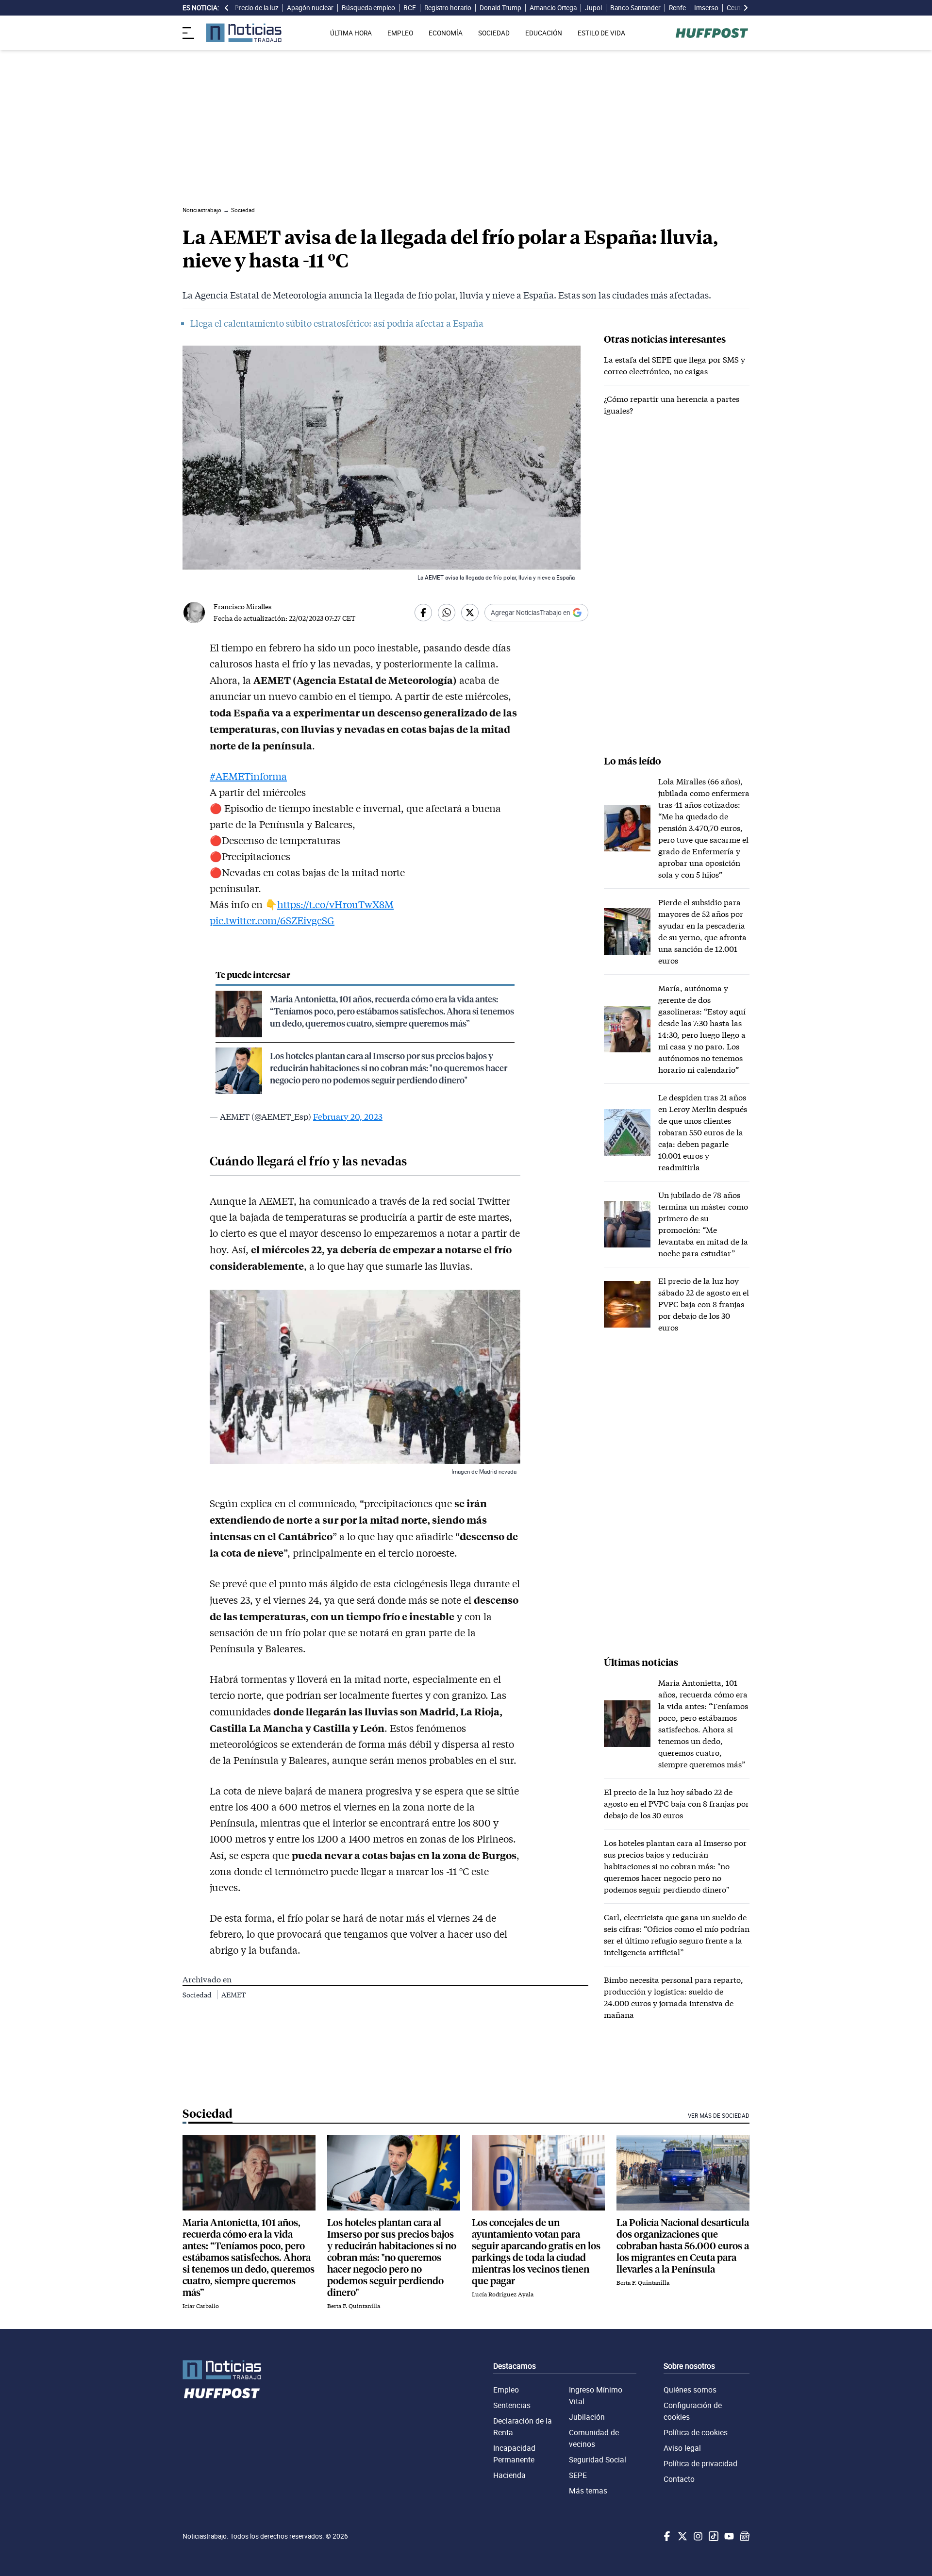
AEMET (233, 1995)
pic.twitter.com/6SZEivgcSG (272, 920)
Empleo (506, 2390)
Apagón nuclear (310, 8)
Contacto (679, 2479)
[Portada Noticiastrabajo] (222, 2370)
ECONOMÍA (446, 33)
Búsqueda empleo (368, 8)
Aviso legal (682, 2448)
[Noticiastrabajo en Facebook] (666, 2536)
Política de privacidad (700, 2463)
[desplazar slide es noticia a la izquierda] (227, 8)
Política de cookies (696, 2432)
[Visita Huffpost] (712, 33)
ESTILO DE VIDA (601, 33)
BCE (410, 8)
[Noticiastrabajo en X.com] (682, 2536)
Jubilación (587, 2417)
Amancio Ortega (553, 8)
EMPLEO (400, 33)
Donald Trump (500, 8)
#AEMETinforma (248, 776)
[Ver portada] (244, 33)
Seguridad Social (598, 2460)
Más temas (588, 2491)
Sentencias (512, 2405)
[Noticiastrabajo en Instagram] (697, 2536)
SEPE (578, 2475)
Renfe (677, 8)
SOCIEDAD (494, 33)
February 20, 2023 (348, 1116)
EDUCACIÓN (544, 33)
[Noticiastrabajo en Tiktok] (713, 2536)
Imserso (706, 8)
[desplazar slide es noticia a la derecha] (746, 8)
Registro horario (448, 8)
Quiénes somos (690, 2390)
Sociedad (198, 1995)
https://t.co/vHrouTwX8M (335, 904)
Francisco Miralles (242, 607)
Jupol (593, 8)
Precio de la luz (257, 8)
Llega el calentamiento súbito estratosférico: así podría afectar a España (337, 323)
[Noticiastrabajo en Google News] (744, 2536)
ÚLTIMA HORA (351, 33)
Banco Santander (635, 8)
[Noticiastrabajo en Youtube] (728, 2536)
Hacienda (509, 2475)
